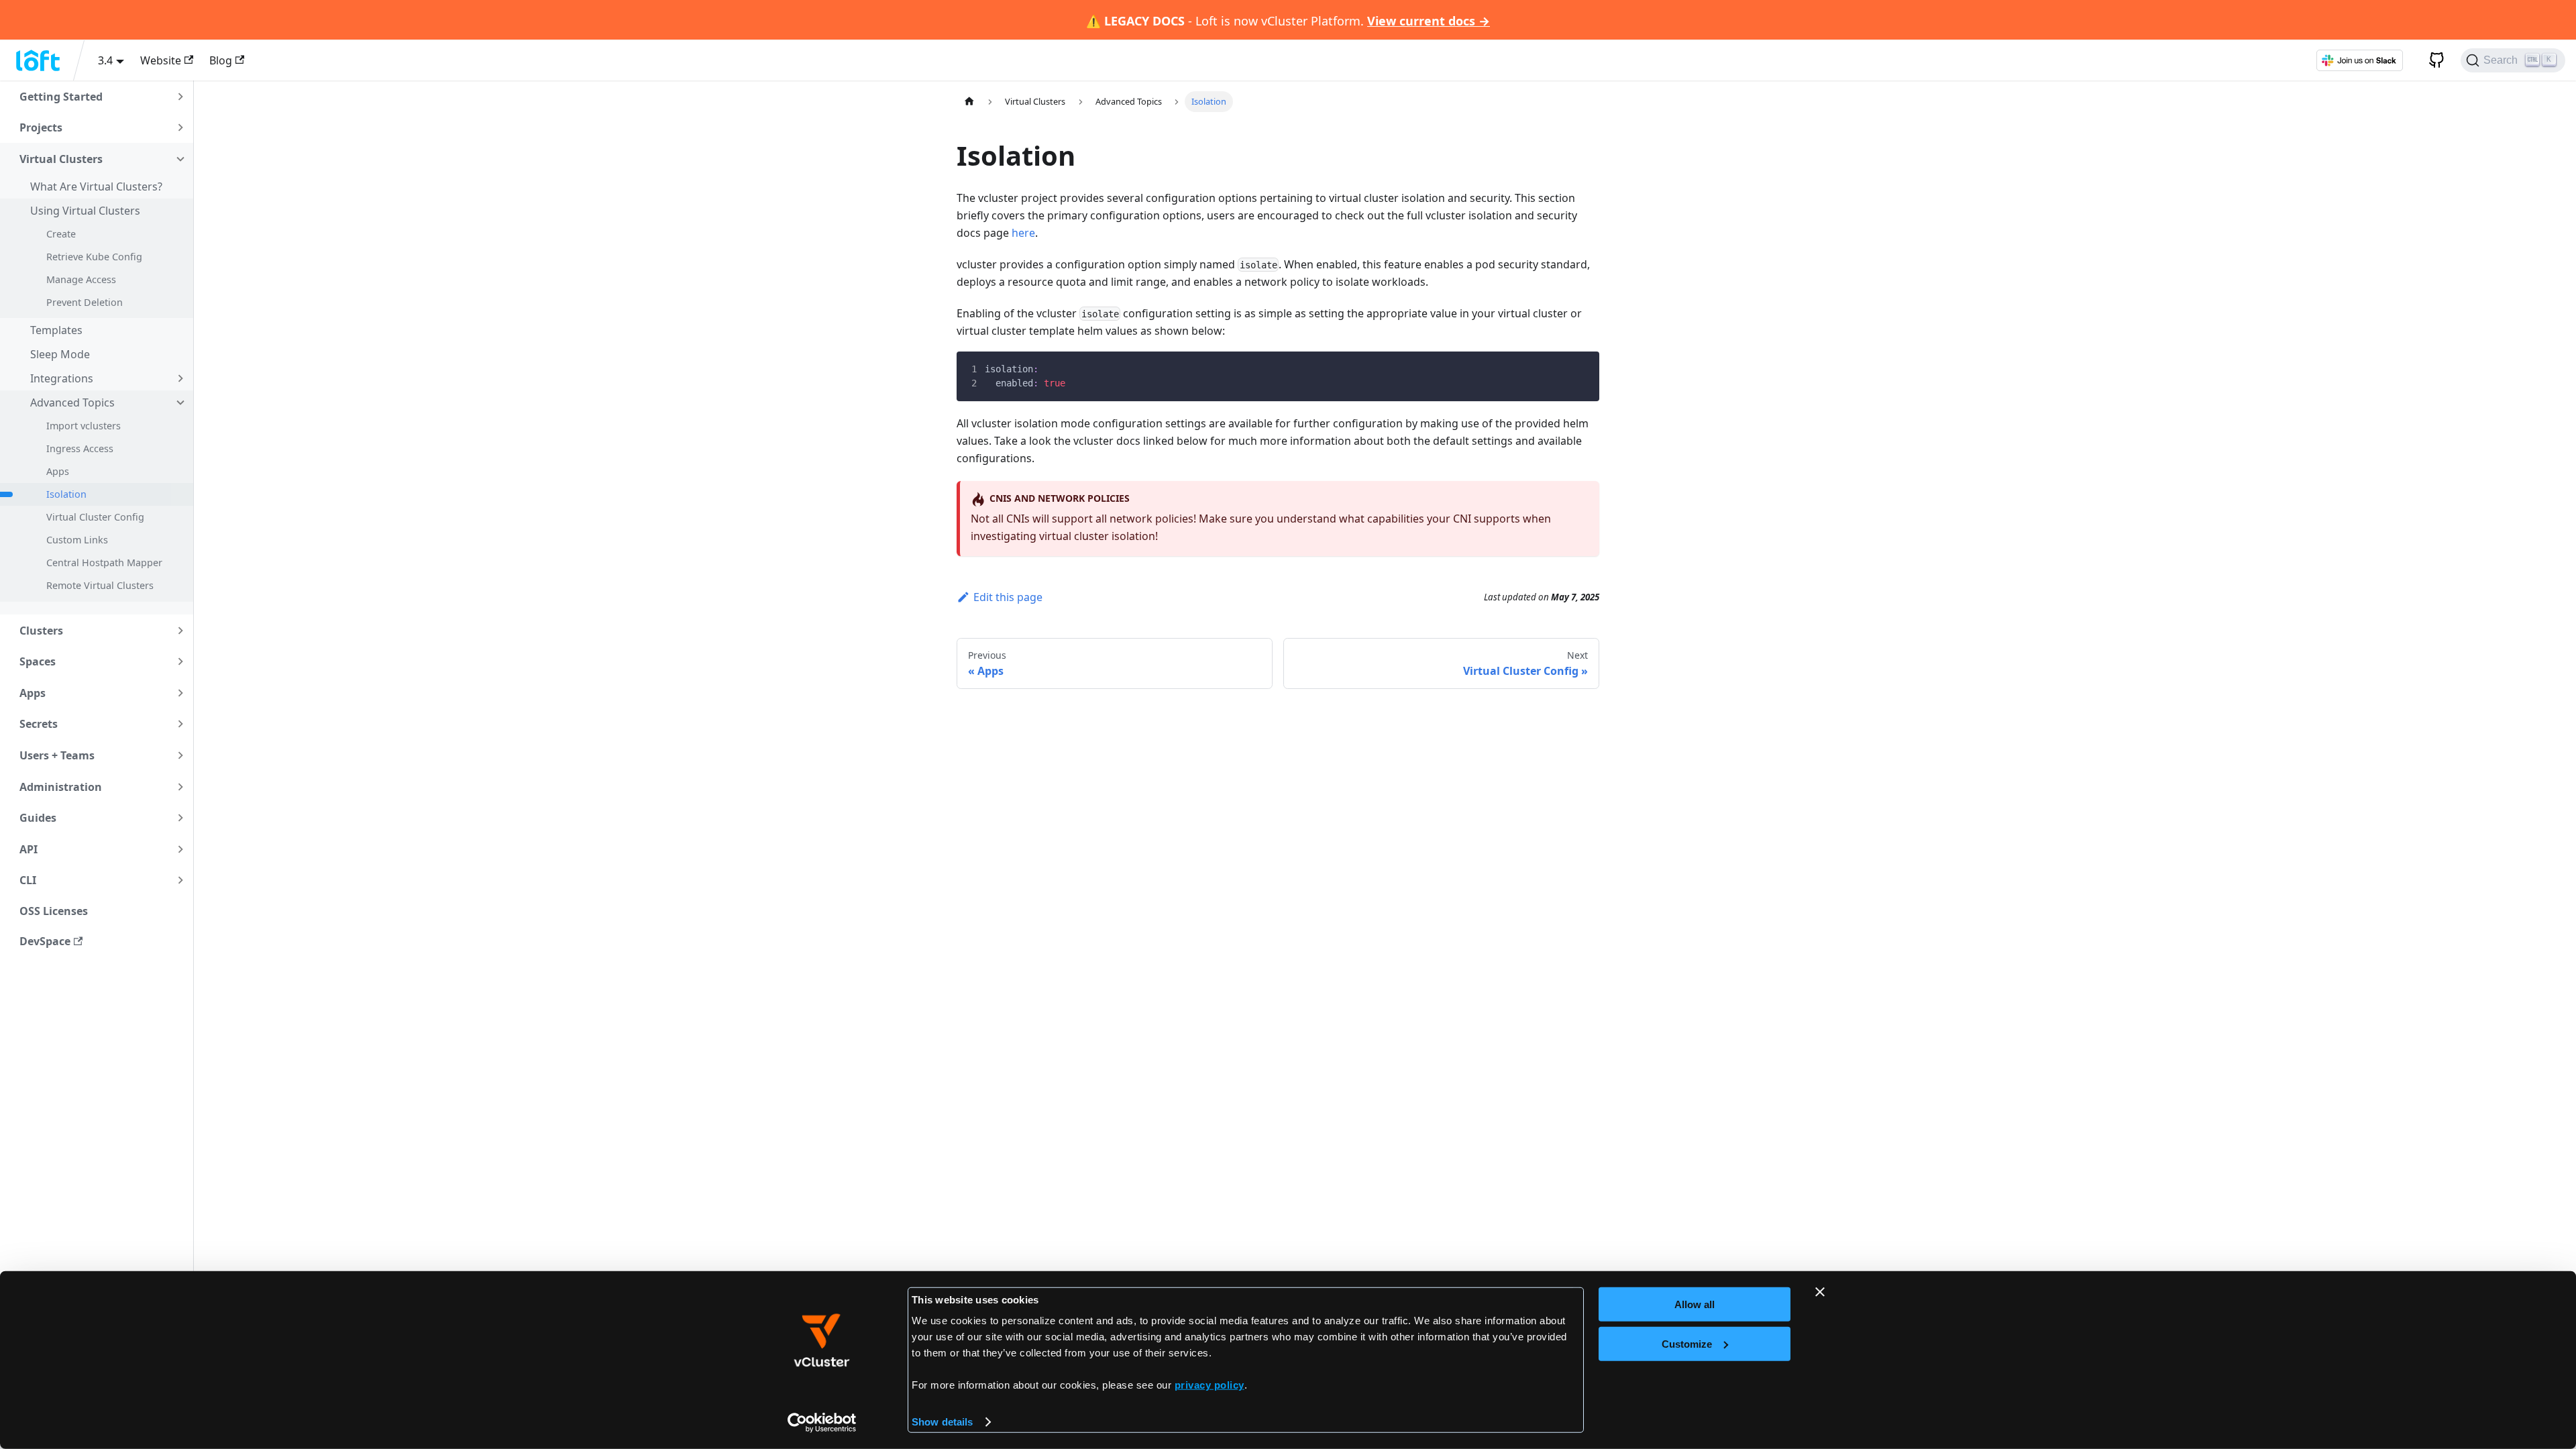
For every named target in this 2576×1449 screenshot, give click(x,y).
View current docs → (1429, 21)
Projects (41, 127)
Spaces (38, 661)
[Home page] (969, 102)
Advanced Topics (72, 402)
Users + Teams (57, 755)
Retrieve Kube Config (94, 257)
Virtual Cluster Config (95, 517)
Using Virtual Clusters (85, 211)
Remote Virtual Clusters (100, 585)
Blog (221, 60)
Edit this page (1008, 597)
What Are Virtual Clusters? (96, 186)
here (1023, 233)
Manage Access (81, 279)
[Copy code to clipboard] (1579, 372)
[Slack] (2359, 60)
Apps (58, 471)
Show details (942, 1422)
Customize (1687, 1343)
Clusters (41, 631)
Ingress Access (80, 448)
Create (61, 234)
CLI (28, 880)
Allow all (1695, 1304)
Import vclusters (84, 426)
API (29, 849)
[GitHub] (2432, 60)
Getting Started (61, 97)
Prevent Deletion (85, 302)
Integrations (62, 378)
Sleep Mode (60, 354)
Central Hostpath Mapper (104, 562)
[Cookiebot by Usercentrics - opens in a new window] (822, 1423)
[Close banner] (1820, 1292)
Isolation (66, 494)
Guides (38, 818)
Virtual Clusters (61, 159)
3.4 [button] (105, 60)
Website (161, 60)
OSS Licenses (54, 911)
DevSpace (45, 941)
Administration (61, 787)
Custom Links (77, 540)
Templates (56, 330)
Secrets (39, 724)
